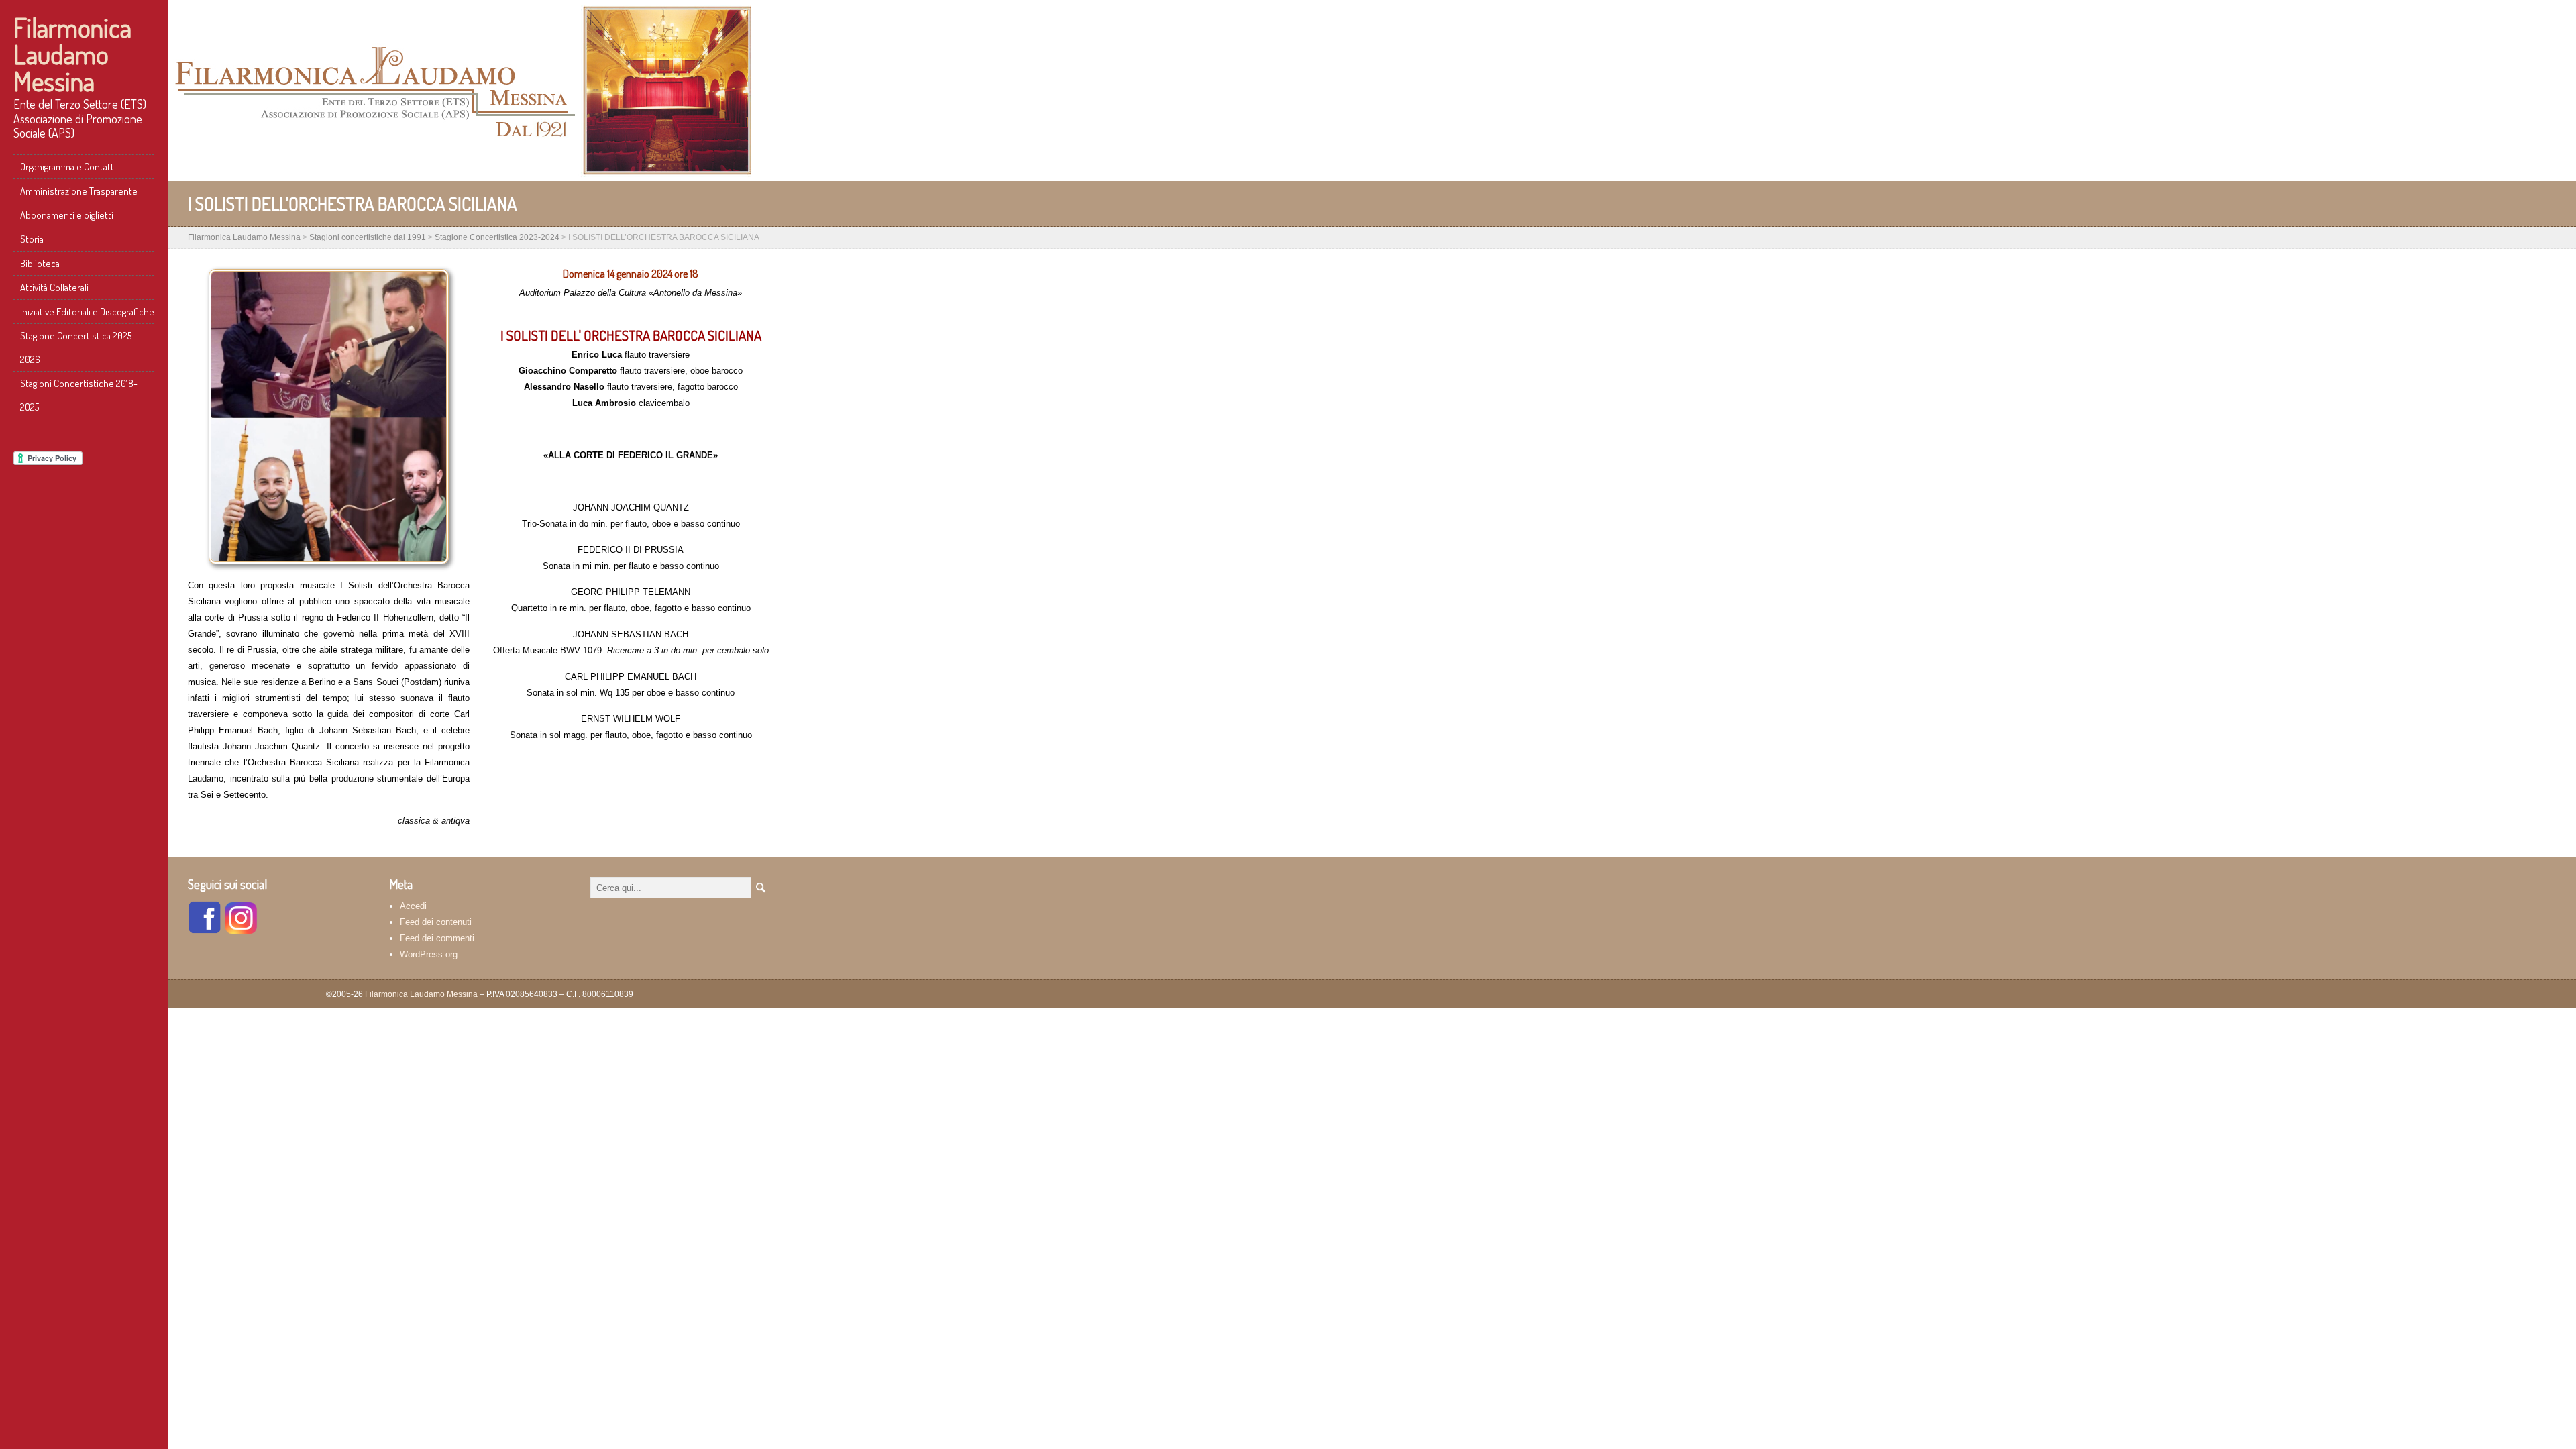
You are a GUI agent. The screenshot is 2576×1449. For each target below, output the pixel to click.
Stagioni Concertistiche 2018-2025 (79, 395)
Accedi (413, 906)
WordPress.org (429, 954)
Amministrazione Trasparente (79, 191)
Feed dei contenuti (436, 922)
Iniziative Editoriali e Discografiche (87, 312)
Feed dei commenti (437, 938)
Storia (32, 239)
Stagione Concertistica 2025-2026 (78, 347)
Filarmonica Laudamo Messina (72, 54)
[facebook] (205, 931)
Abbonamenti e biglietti (67, 215)
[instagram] (241, 931)
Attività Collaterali (54, 287)
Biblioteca (40, 263)
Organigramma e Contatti (68, 167)
